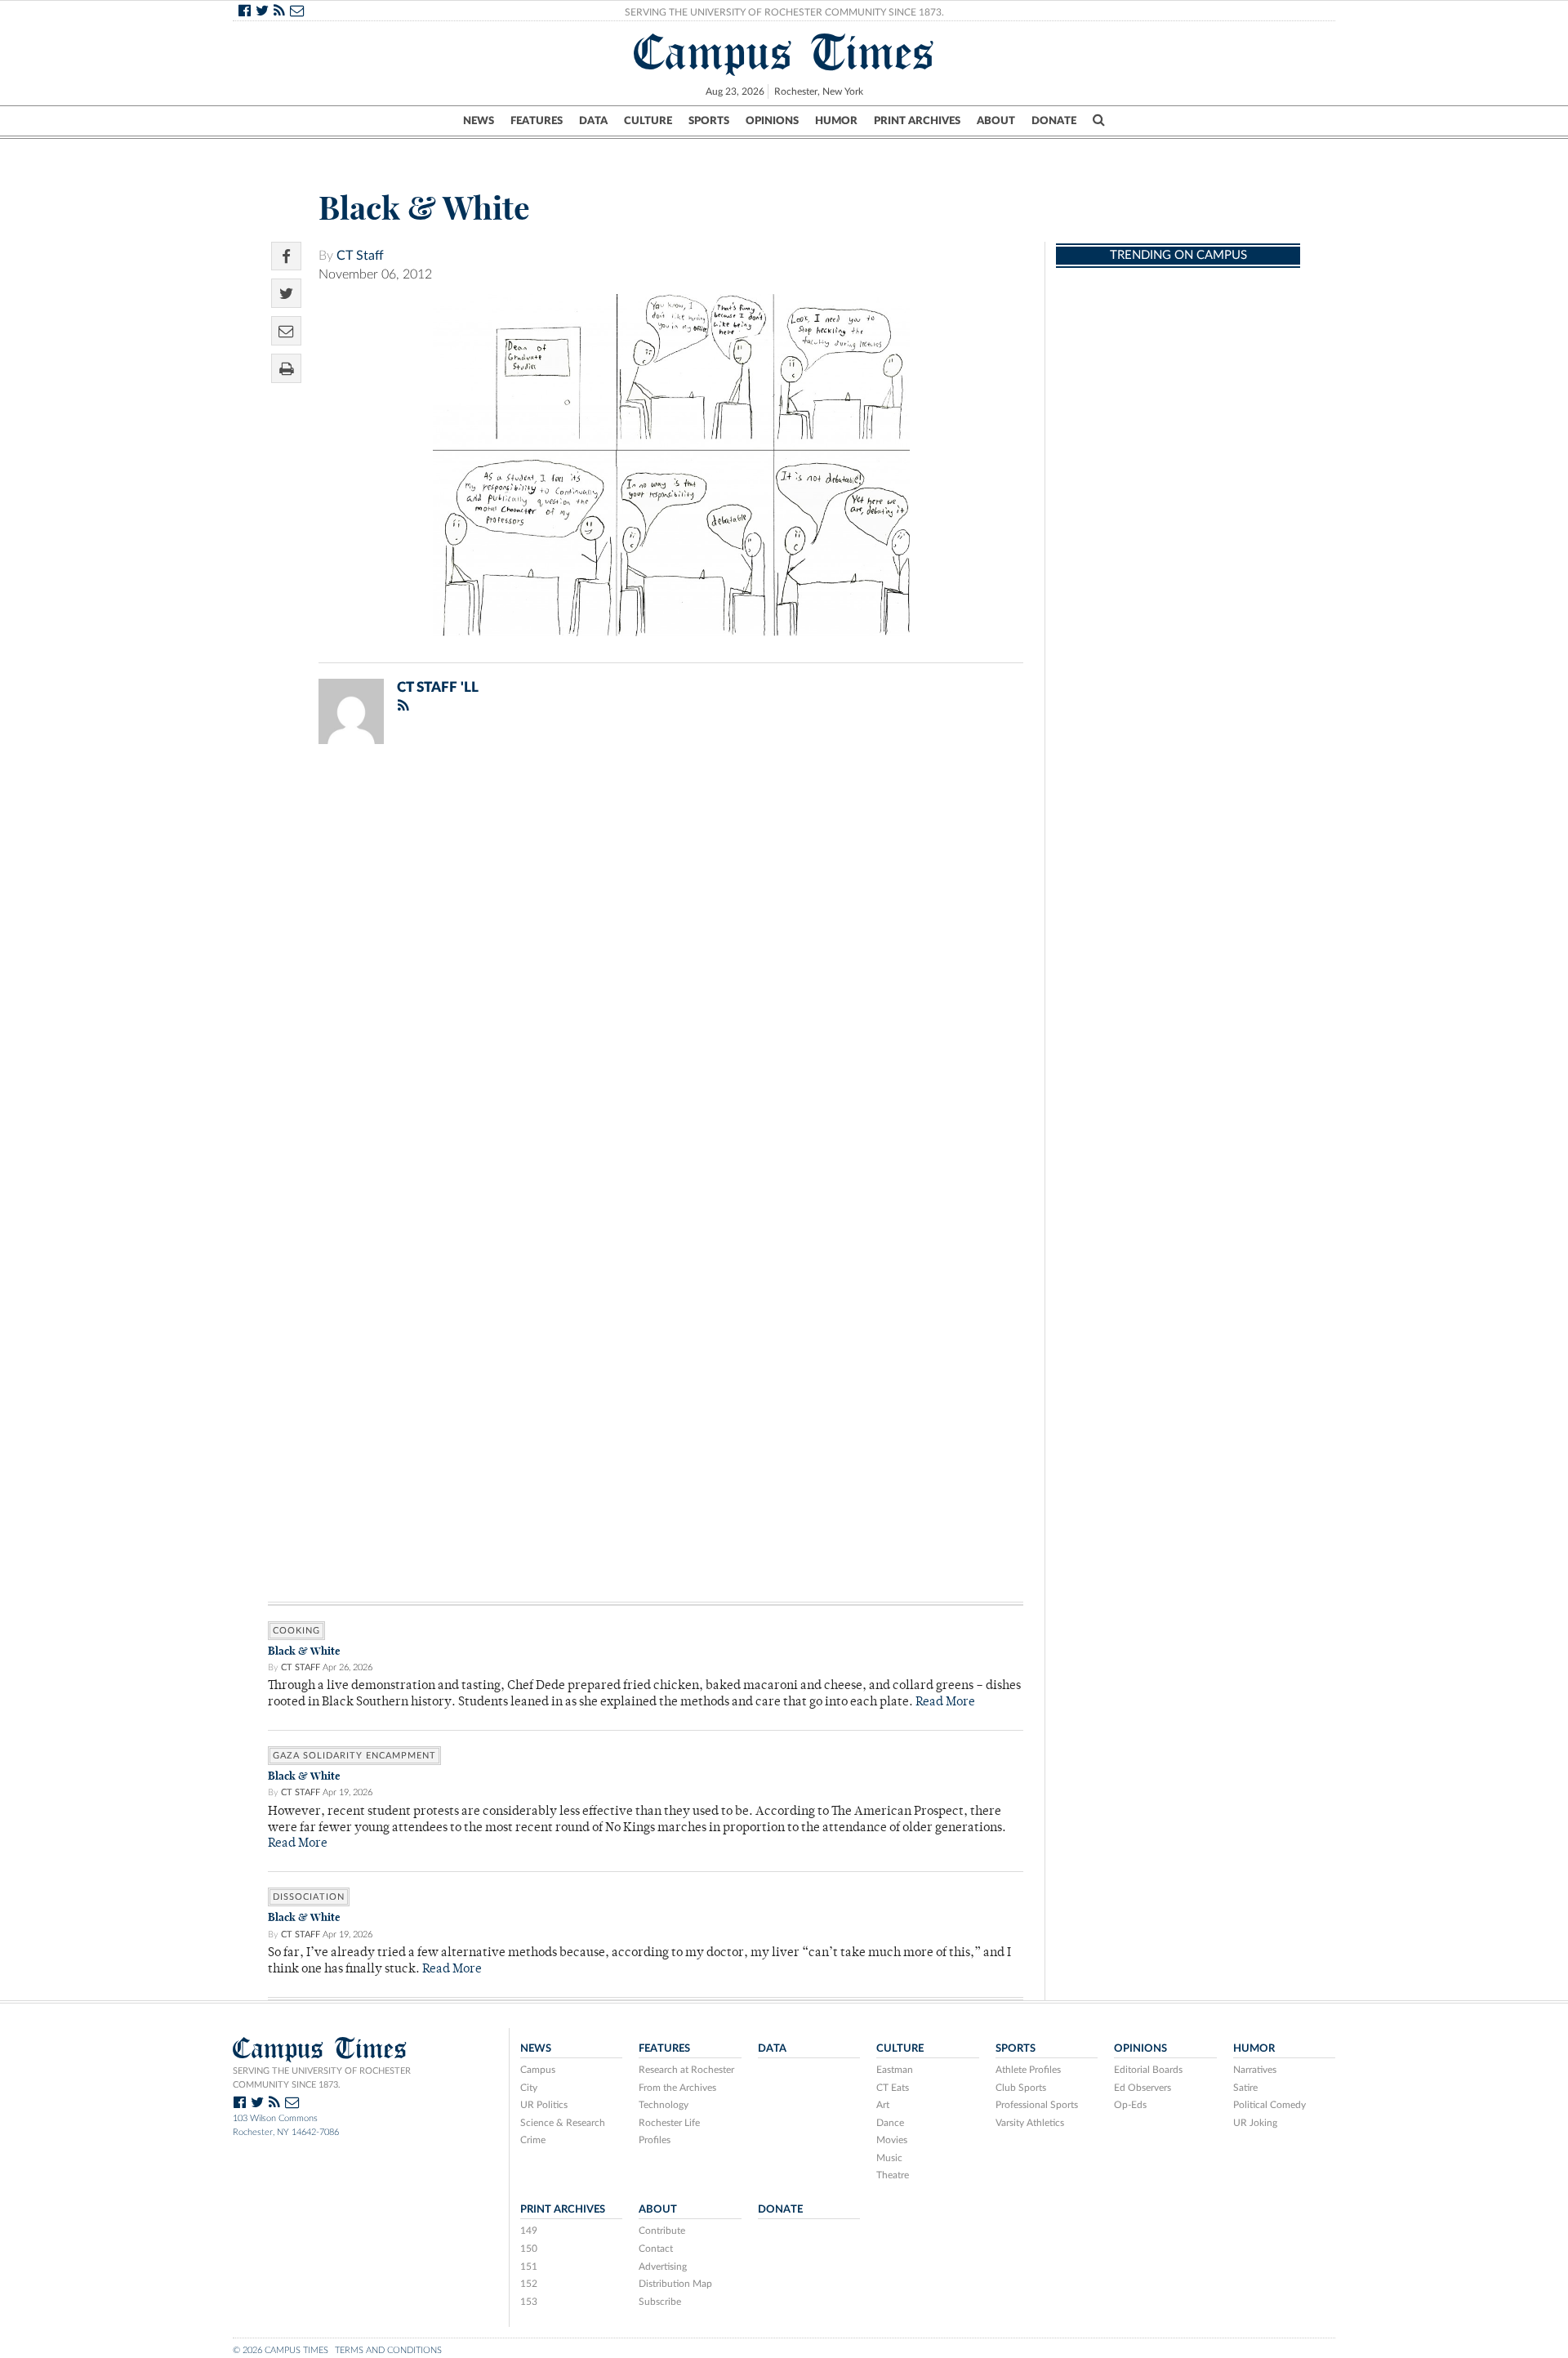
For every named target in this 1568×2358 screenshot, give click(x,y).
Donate (1054, 121)
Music (889, 2158)
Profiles (655, 2140)
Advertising (663, 2267)
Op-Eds (1130, 2105)
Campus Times (784, 52)
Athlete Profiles (1028, 2070)
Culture (648, 121)
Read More (945, 1703)
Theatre (893, 2175)
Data (593, 121)
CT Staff (360, 256)
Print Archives (917, 121)
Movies (892, 2140)
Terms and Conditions (388, 2350)
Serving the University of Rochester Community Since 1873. (784, 12)
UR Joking (1255, 2123)
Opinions (772, 121)
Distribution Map (675, 2284)
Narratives (1255, 2070)
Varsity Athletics (1030, 2123)
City (529, 2088)
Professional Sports (1037, 2105)
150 (529, 2249)
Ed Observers (1143, 2088)
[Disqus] (646, 969)
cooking (296, 1631)
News (479, 121)
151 (529, 2267)
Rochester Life (669, 2123)
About (996, 121)
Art (883, 2105)
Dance (890, 2123)
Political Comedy (1270, 2105)
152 (529, 2284)
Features (537, 121)
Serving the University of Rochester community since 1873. (322, 2078)
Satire (1245, 2088)
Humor (836, 121)
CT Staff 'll (438, 687)
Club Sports (1021, 2088)
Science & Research (563, 2123)
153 (529, 2302)
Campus (538, 2070)
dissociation (309, 1897)
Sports (709, 121)
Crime (533, 2140)
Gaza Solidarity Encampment (354, 1756)
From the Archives (677, 2088)
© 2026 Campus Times (281, 2350)
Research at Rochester (686, 2070)
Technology (664, 2105)
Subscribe (660, 2302)
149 (529, 2231)
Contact (656, 2249)
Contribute (662, 2231)
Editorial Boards (1148, 2070)
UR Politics (544, 2105)
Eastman (895, 2070)
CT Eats (893, 2088)
